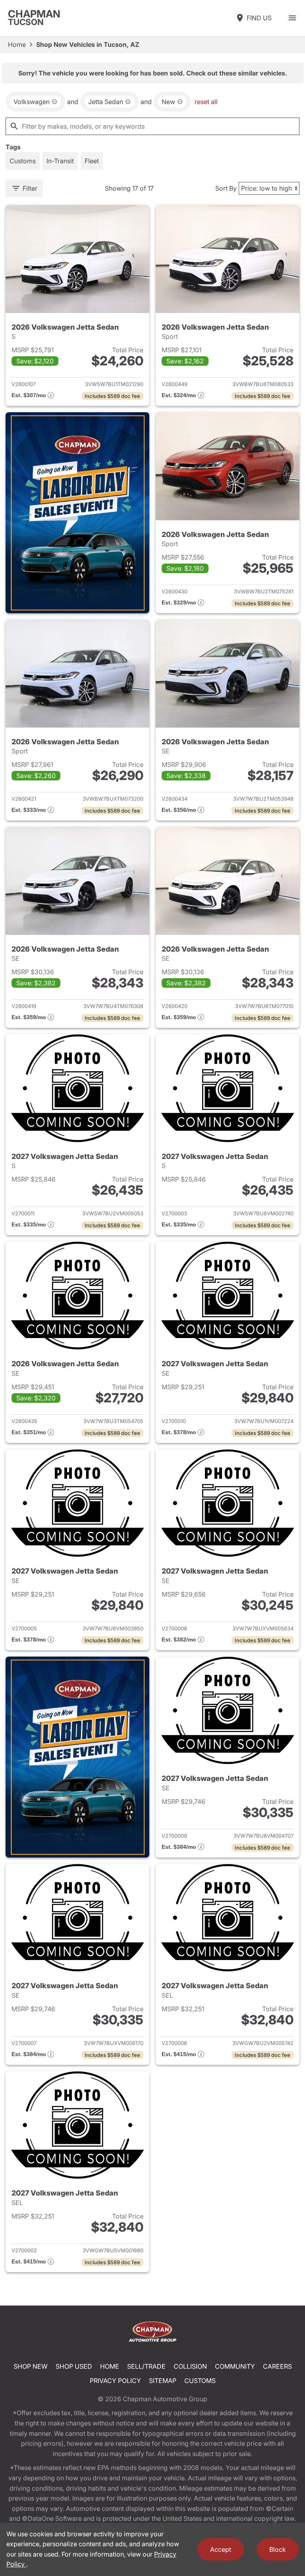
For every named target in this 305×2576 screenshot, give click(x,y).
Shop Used (74, 2366)
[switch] (292, 18)
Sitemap (163, 2381)
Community (235, 2366)
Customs (200, 2381)
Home (17, 44)
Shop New (31, 2366)
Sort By (226, 188)
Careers (277, 2366)
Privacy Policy (115, 2381)
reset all (206, 102)
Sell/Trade (146, 2366)
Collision (190, 2366)
